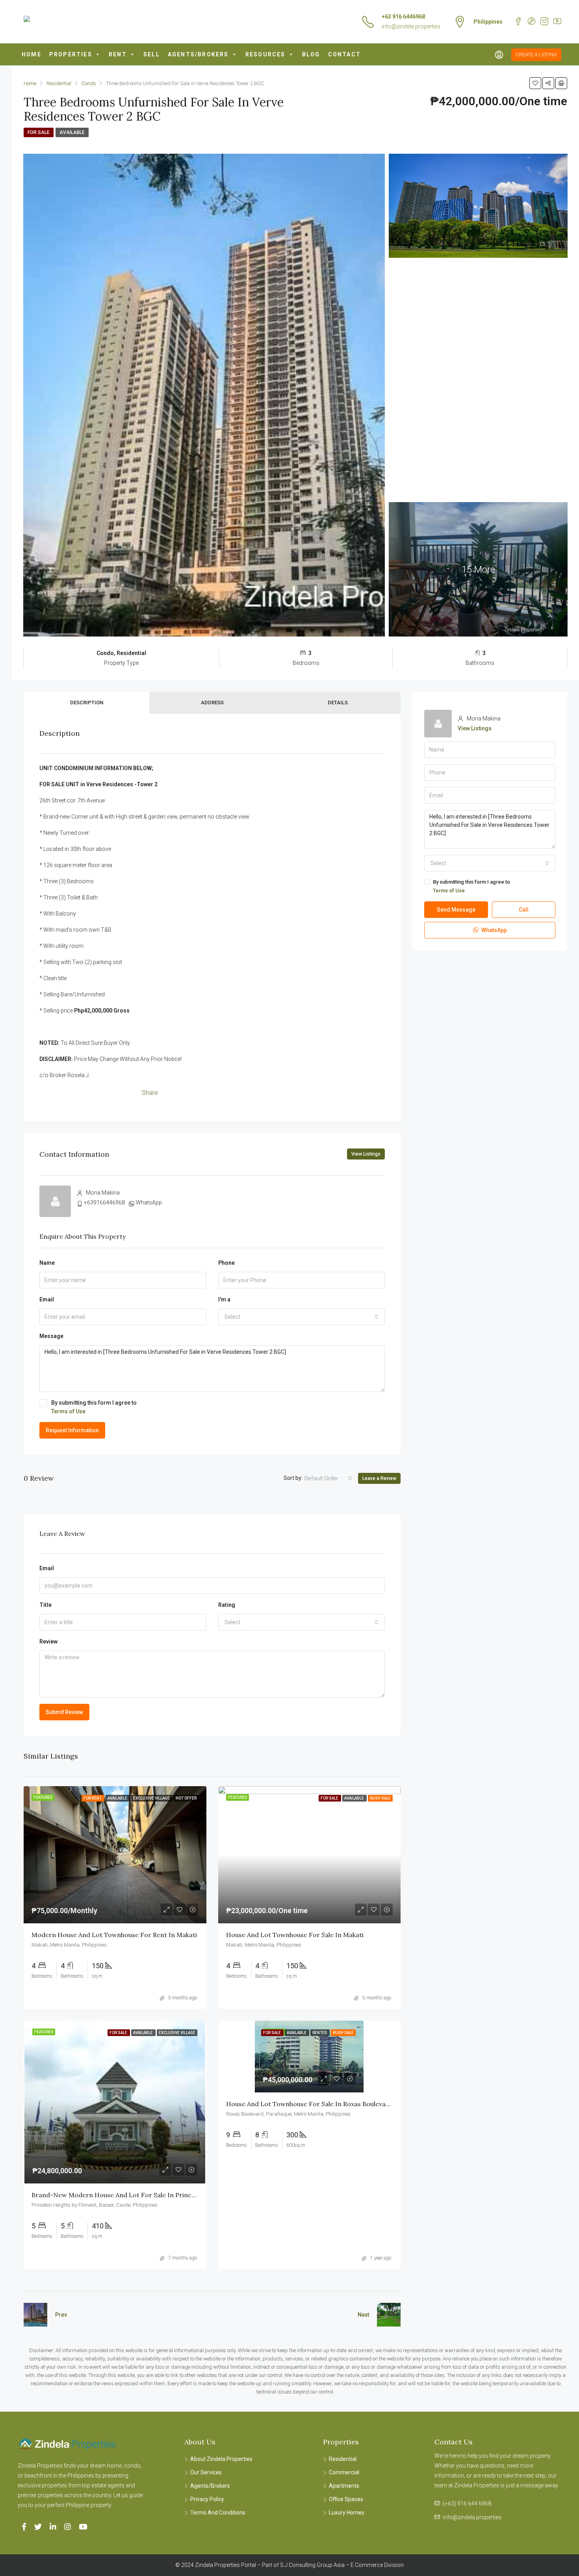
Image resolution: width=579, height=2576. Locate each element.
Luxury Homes (347, 2513)
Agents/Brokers (198, 54)
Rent (118, 54)
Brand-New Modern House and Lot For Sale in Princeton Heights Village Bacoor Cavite (164, 2195)
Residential (343, 2459)
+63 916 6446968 (403, 17)
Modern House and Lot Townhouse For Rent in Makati (114, 1935)
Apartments (344, 2486)
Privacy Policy (207, 2499)
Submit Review (64, 1712)
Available (72, 132)
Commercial (344, 2472)
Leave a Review (379, 1478)
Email (47, 1299)
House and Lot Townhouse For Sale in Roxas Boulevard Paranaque (327, 2104)
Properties (71, 54)
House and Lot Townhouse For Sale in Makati (295, 1935)
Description (87, 703)
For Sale (39, 132)
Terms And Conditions (218, 2513)
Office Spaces (346, 2499)
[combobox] (302, 1317)
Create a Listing (536, 55)
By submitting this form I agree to (94, 1407)
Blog (311, 54)
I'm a (224, 1299)
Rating (227, 1605)
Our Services (206, 2472)
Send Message (456, 910)
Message (51, 1336)
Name (47, 1263)
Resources (265, 54)
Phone (226, 1263)
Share (150, 1093)
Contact (344, 54)
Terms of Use (68, 1411)
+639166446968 (104, 1202)
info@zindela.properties (411, 26)
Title (45, 1605)
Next (363, 2315)
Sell (152, 54)
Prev (61, 2315)
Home (32, 54)
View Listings (366, 1154)
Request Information (72, 1430)
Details (338, 703)
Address (212, 703)
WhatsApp (149, 1202)
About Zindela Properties (221, 2459)
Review (48, 1642)
